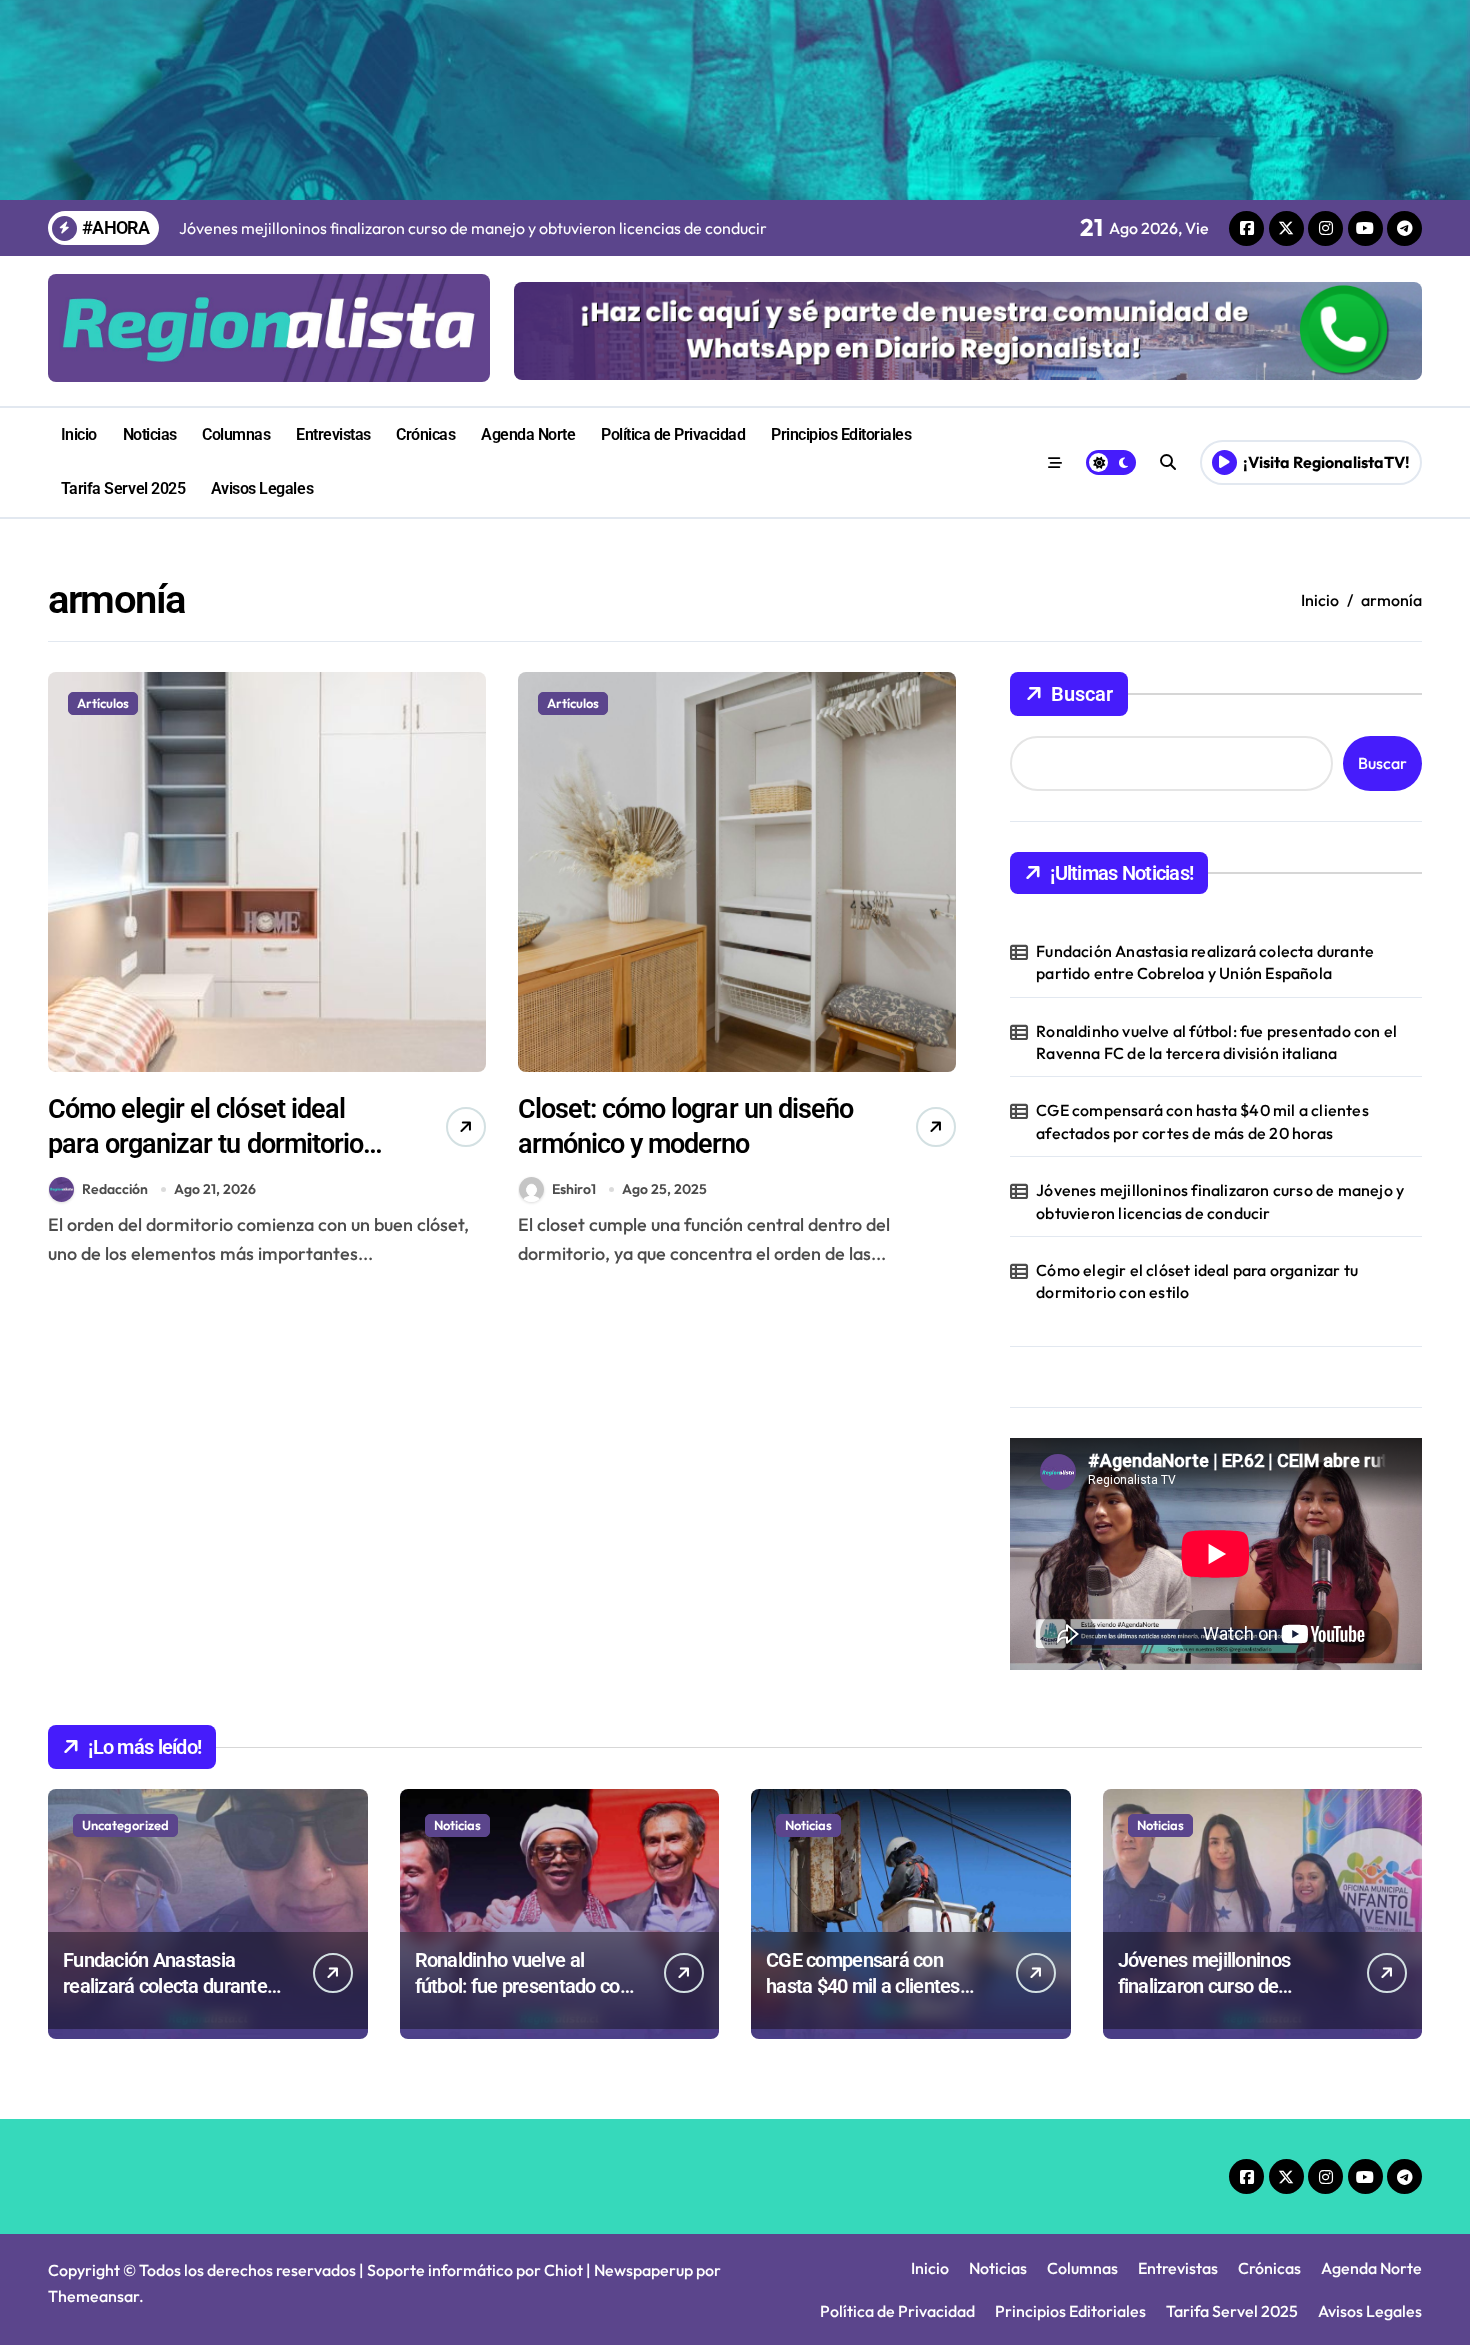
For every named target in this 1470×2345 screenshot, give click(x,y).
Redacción (115, 1189)
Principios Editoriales (841, 434)
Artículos (103, 703)
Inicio (79, 434)
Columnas (236, 434)
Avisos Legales (262, 488)
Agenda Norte (528, 434)
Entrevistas (333, 434)
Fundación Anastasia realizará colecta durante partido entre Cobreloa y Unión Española (1205, 962)
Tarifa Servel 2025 (123, 488)
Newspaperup (643, 2270)
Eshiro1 (574, 1189)
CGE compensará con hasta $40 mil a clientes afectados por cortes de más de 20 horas (1202, 1121)
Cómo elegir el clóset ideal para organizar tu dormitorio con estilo (205, 1144)
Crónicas (425, 434)
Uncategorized (125, 1825)
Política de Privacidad (673, 434)
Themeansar (93, 2296)
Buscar (1082, 694)
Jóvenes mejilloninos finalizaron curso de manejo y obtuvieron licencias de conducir (1220, 1201)
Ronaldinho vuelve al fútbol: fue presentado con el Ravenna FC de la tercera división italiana (1216, 1042)
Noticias (150, 434)
